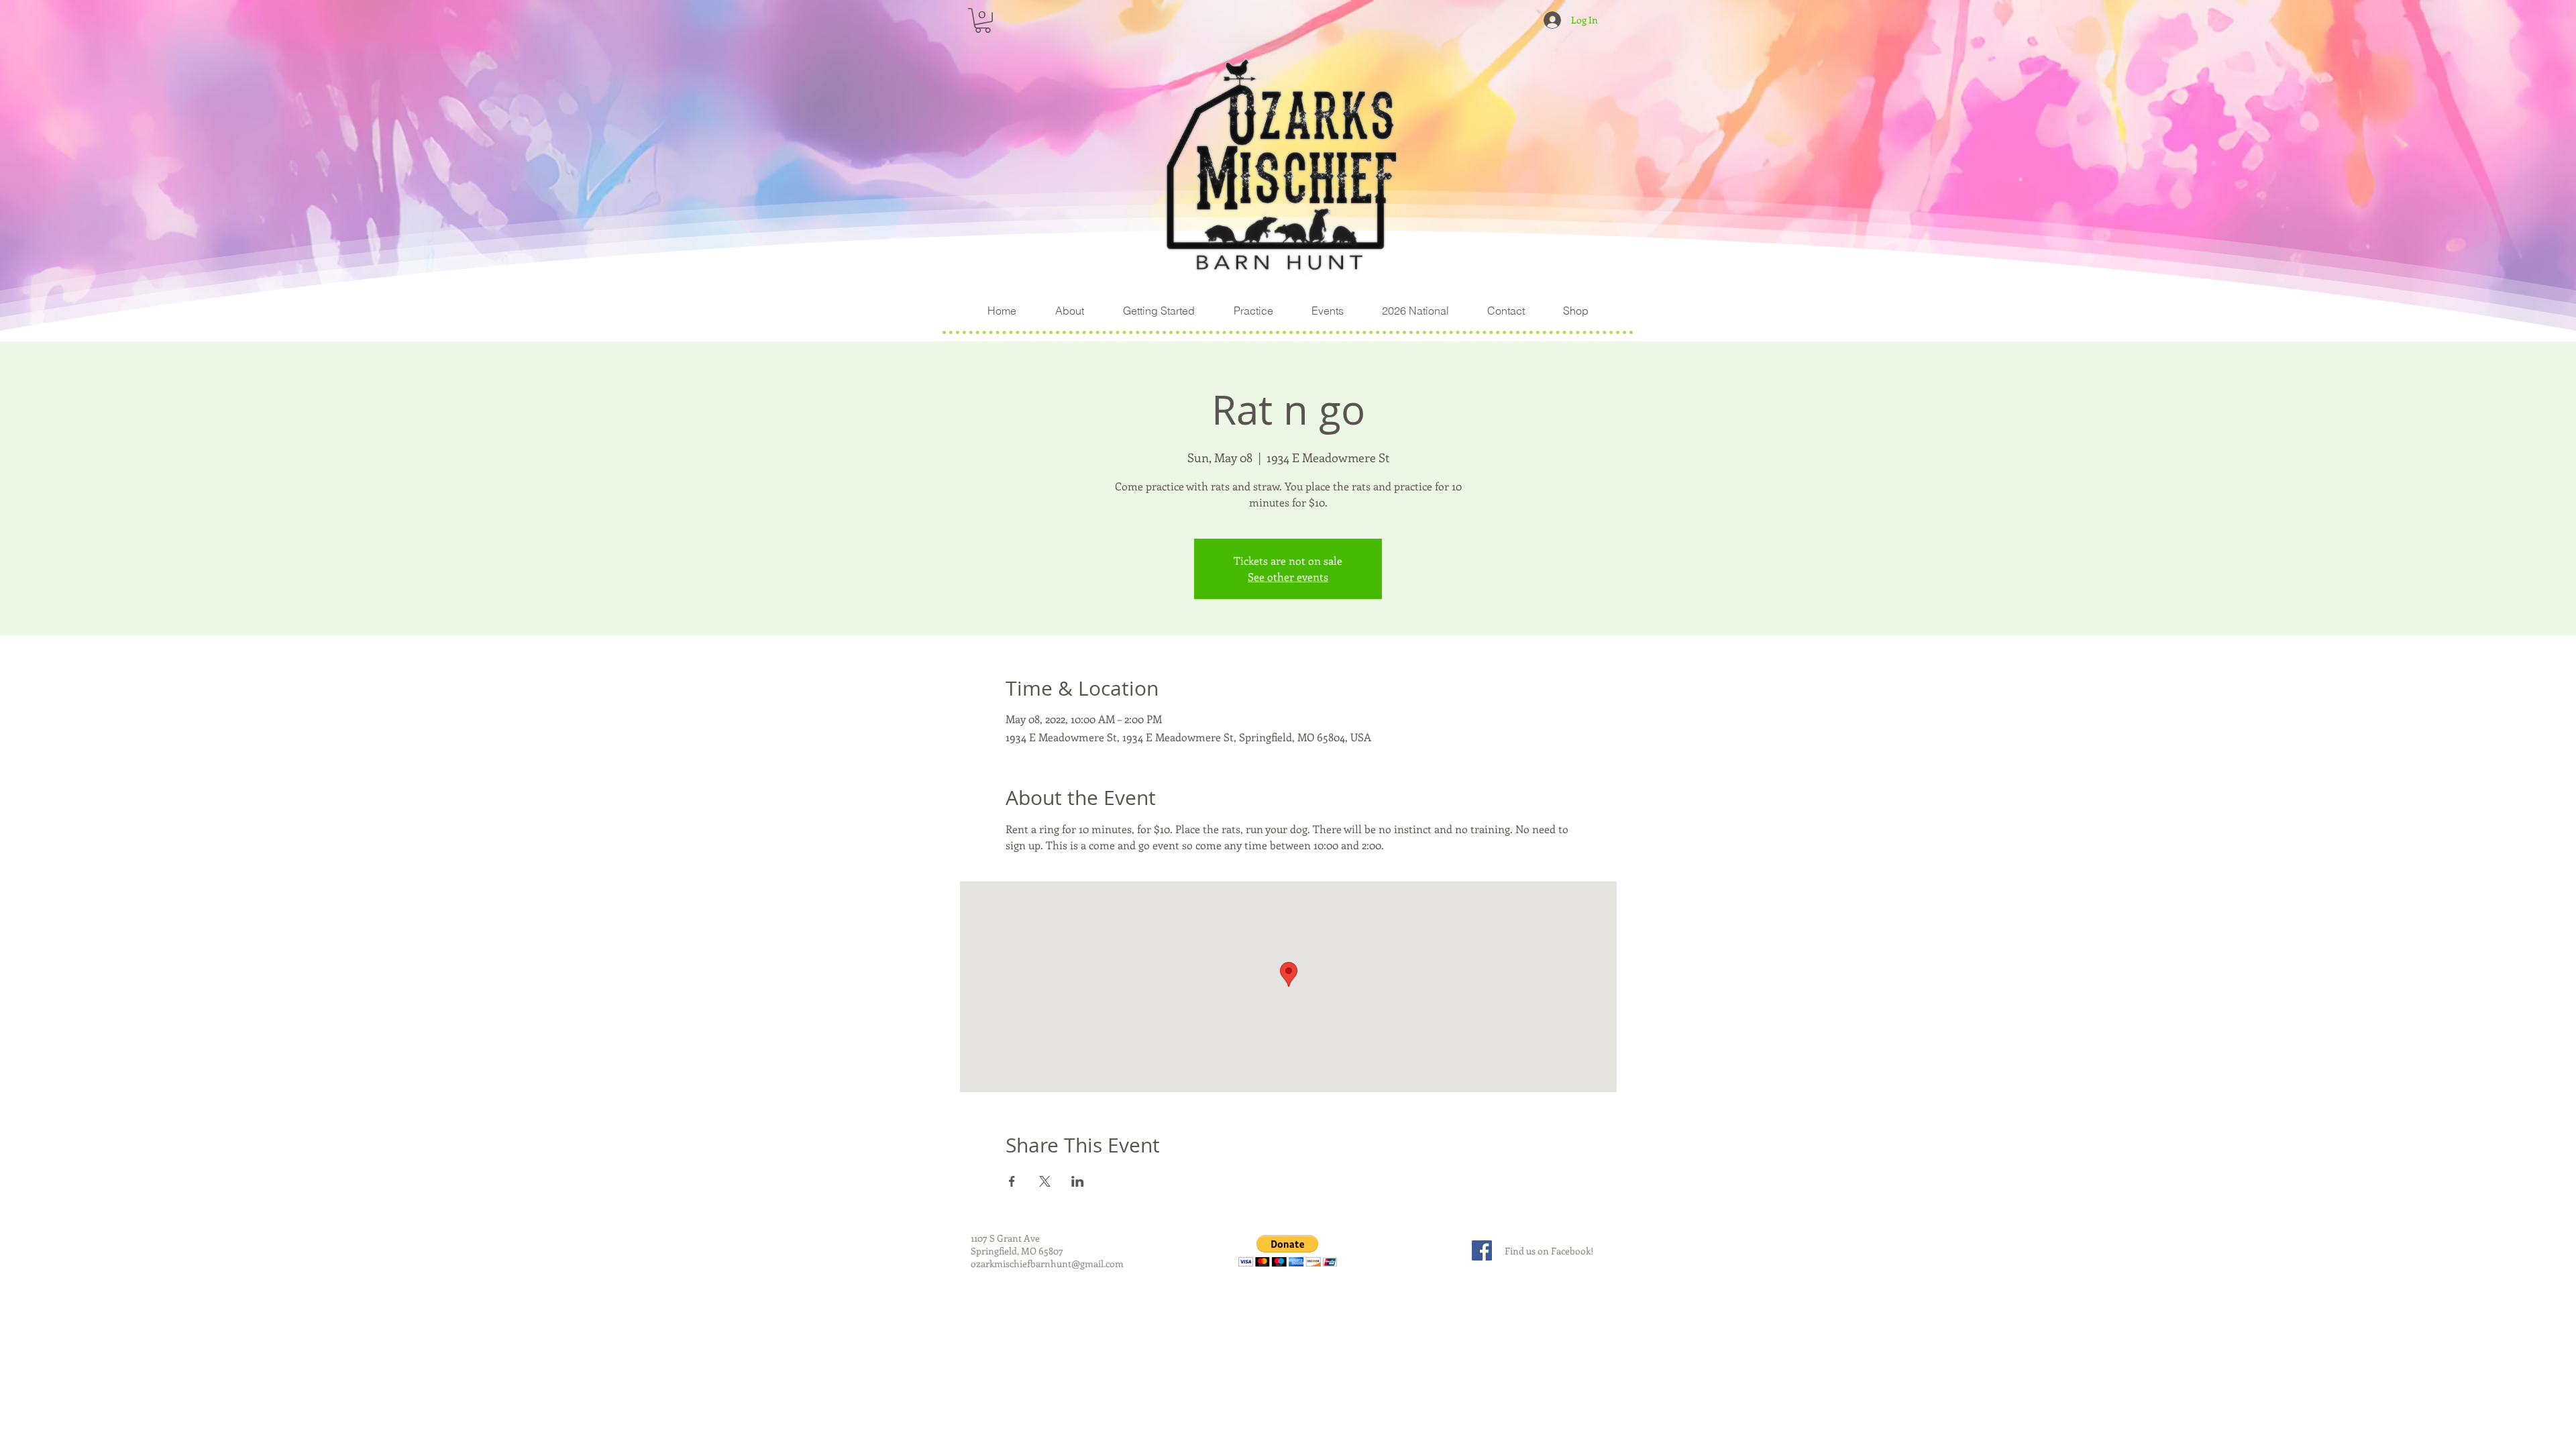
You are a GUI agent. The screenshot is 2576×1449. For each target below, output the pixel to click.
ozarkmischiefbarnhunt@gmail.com (1047, 1264)
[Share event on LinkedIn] (1078, 1181)
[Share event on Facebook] (1012, 1181)
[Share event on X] (1045, 1181)
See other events (1288, 577)
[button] (983, 20)
